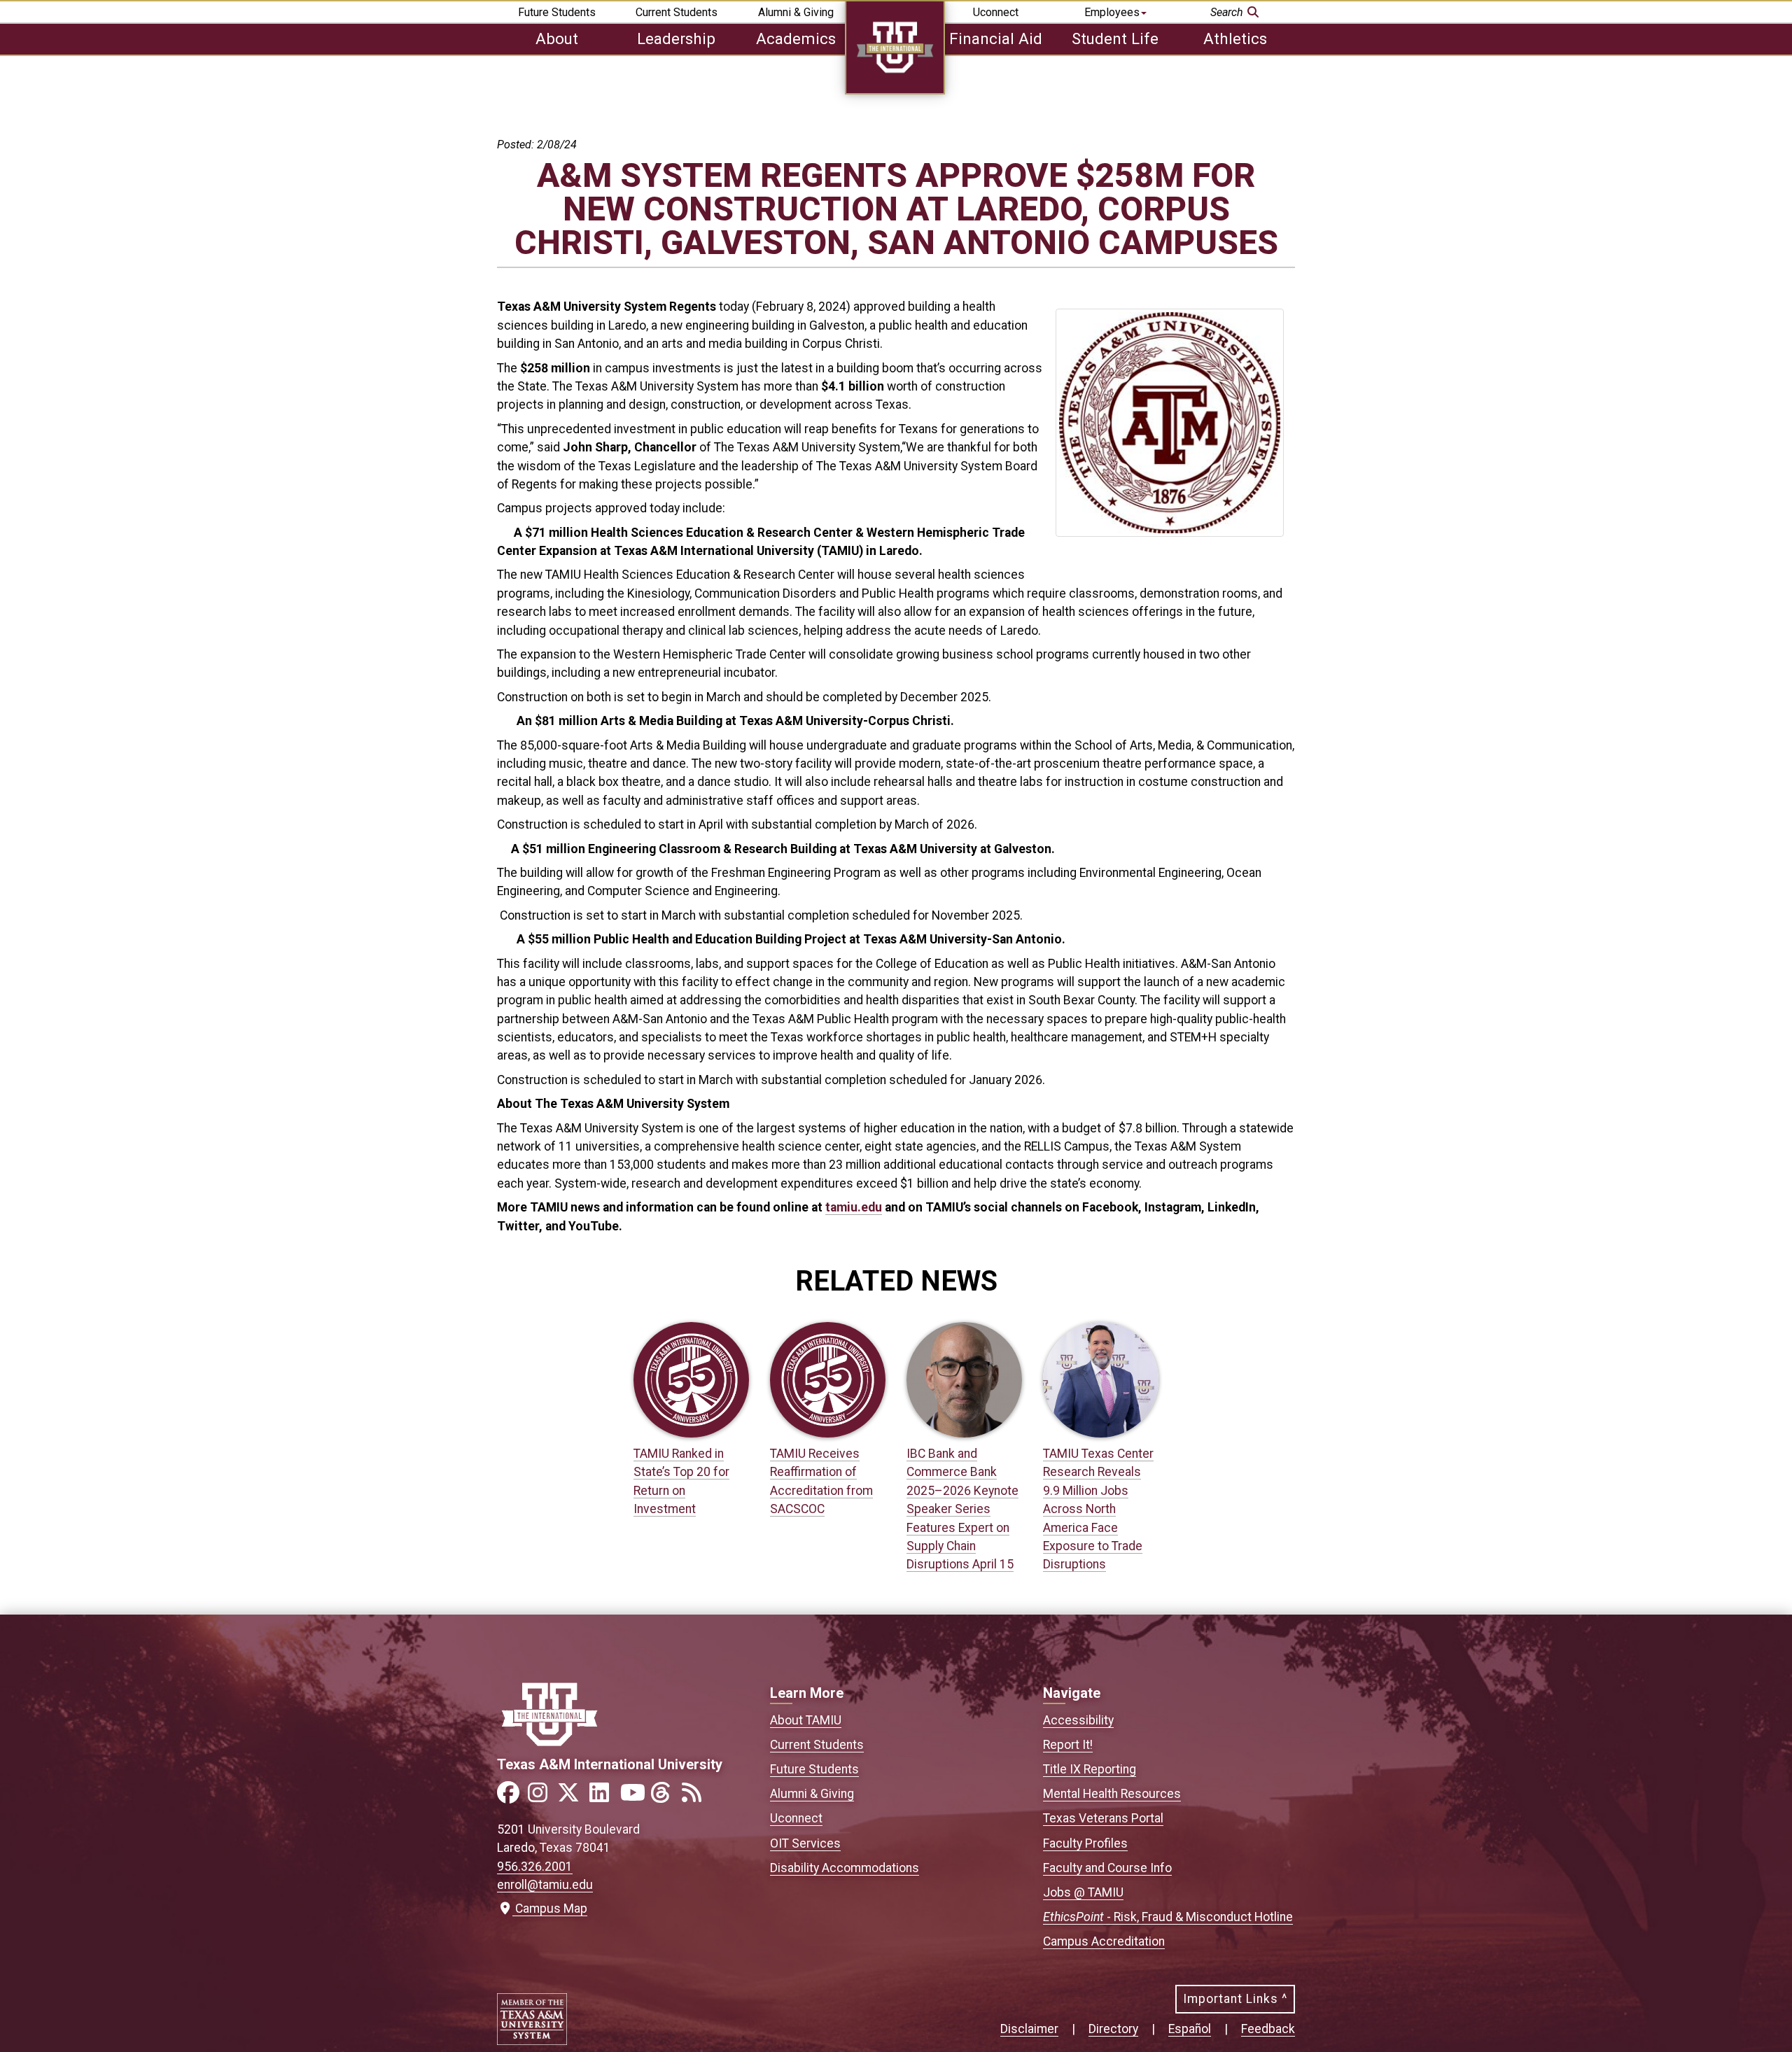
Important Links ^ (1235, 1999)
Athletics (1235, 38)
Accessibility (1078, 1720)
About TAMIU (806, 1720)
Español (1190, 2029)
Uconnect (996, 12)
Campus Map (548, 1909)
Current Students (677, 12)
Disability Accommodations (845, 1868)
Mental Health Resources (1112, 1794)
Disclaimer (1029, 2029)
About (557, 38)
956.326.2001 (535, 1867)
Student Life (1115, 38)
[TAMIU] (895, 91)
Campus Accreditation (1104, 1941)
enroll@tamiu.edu (545, 1885)
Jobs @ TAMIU (1083, 1892)
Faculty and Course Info (1107, 1868)
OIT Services (805, 1843)
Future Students (557, 12)
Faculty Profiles (1085, 1843)
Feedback (1268, 2029)
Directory (1113, 2029)
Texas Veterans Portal (1103, 1818)
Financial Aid (996, 38)
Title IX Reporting (1090, 1769)
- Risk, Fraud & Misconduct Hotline (1168, 1917)
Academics (796, 38)
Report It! (1068, 1745)
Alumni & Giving (796, 12)
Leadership (676, 38)
